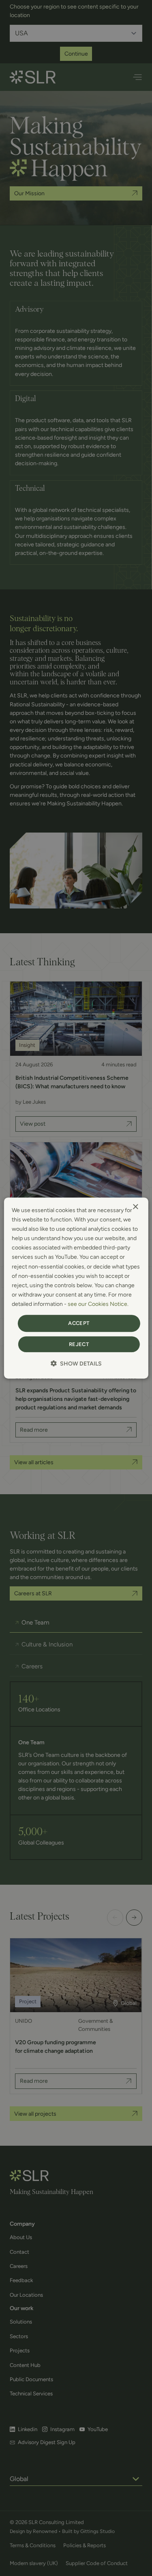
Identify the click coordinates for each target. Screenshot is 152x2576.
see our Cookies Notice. (98, 1304)
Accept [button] (79, 1323)
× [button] (135, 1207)
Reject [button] (79, 1344)
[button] (76, 1364)
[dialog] (76, 1288)
